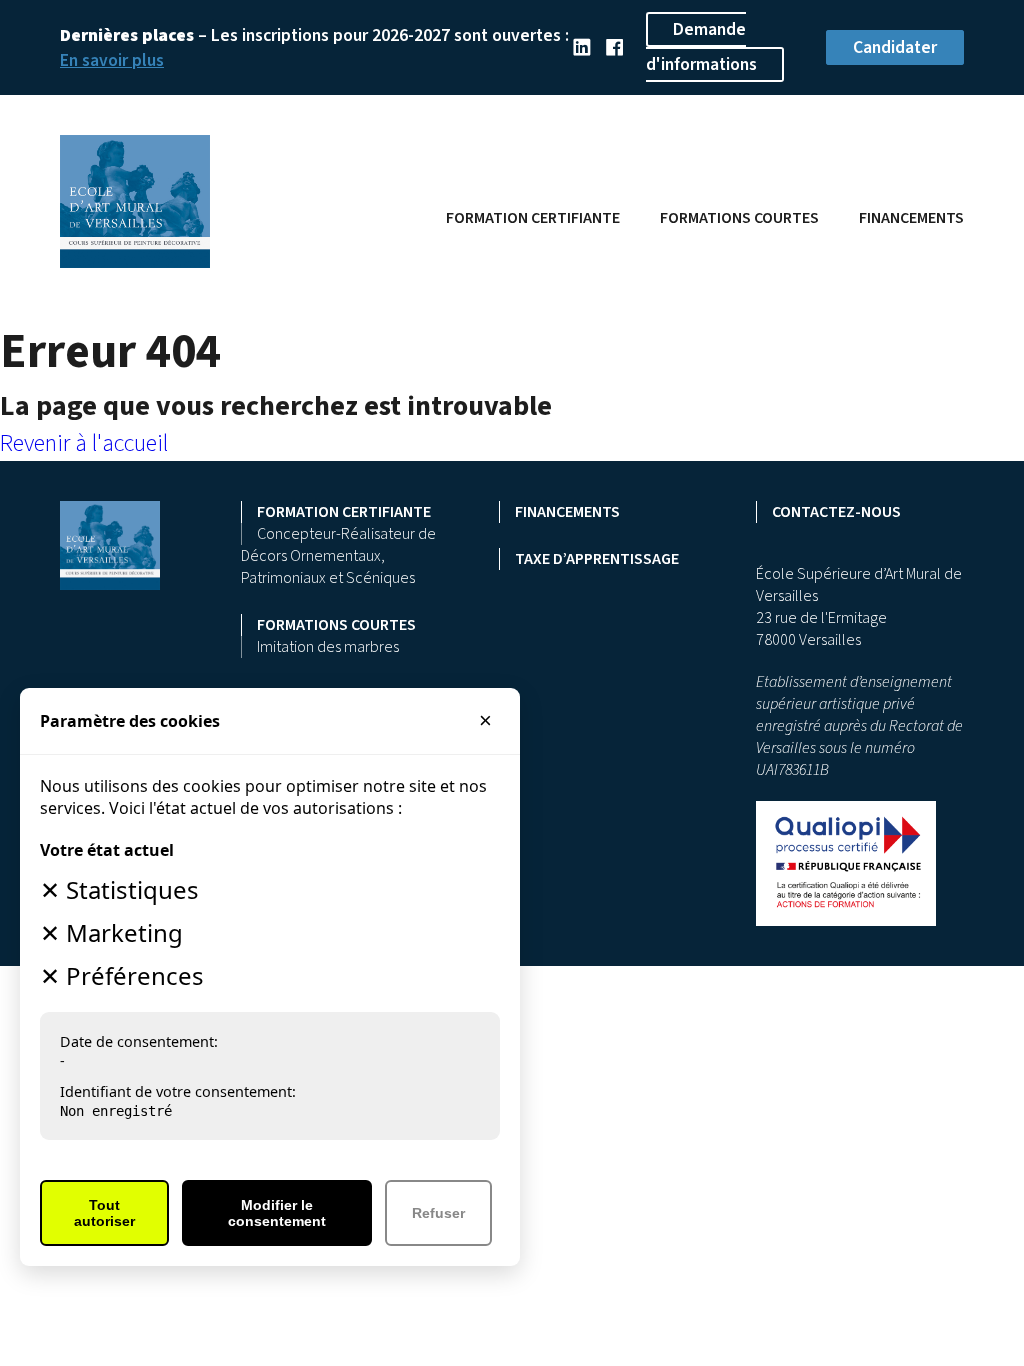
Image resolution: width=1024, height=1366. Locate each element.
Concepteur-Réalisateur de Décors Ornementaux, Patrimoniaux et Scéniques (338, 556)
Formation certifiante (533, 218)
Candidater (895, 47)
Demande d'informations (701, 47)
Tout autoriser (104, 1213)
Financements (911, 218)
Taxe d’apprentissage (597, 559)
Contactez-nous (836, 512)
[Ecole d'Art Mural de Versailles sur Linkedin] (581, 48)
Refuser (438, 1213)
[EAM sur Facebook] (614, 48)
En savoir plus (112, 60)
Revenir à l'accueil (84, 443)
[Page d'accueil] (135, 260)
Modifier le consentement (277, 1213)
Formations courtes (739, 218)
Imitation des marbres (328, 647)
